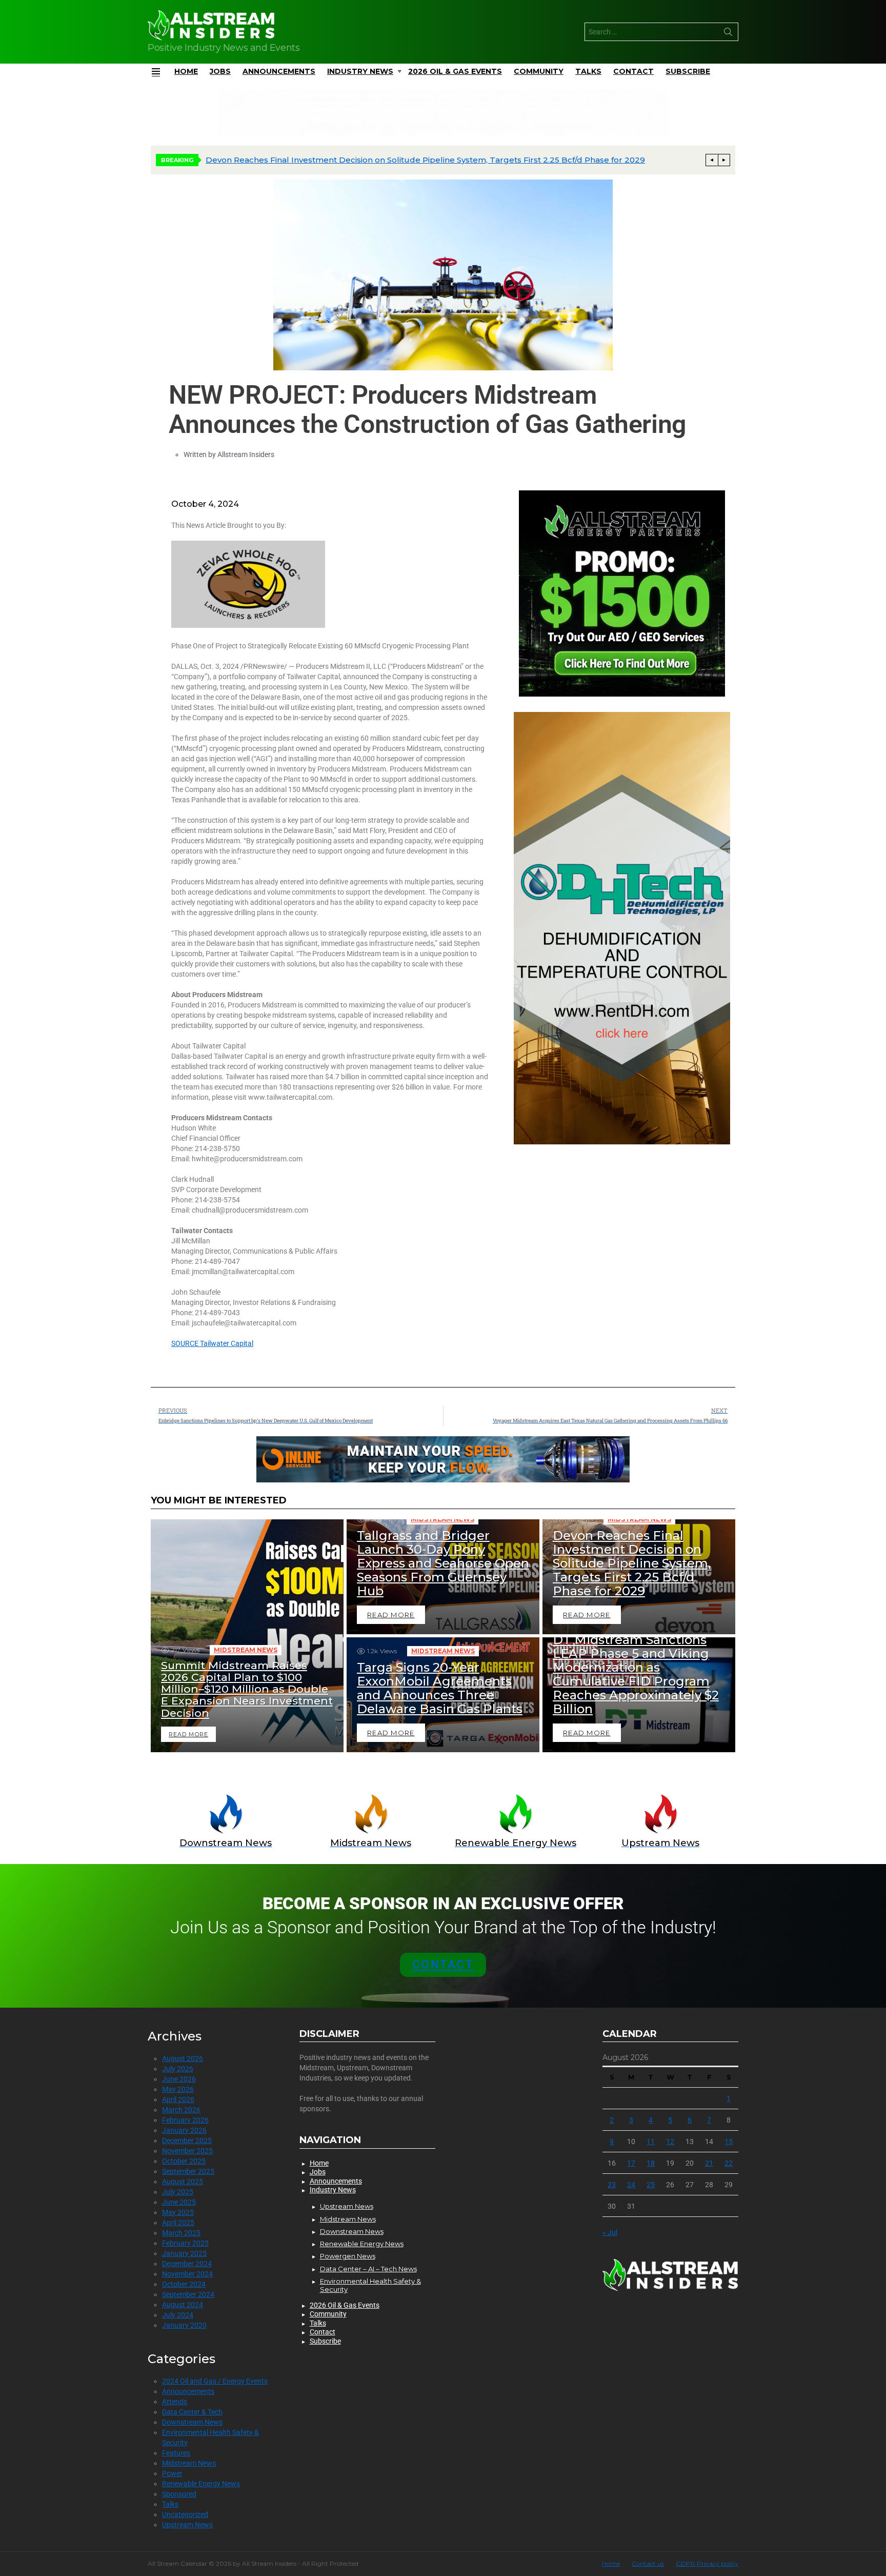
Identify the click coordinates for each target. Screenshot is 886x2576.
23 (612, 2185)
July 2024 (178, 2315)
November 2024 (187, 2274)
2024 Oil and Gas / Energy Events (215, 2381)
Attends (175, 2402)
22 (729, 2163)
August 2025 (183, 2182)
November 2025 (187, 2151)
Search (728, 34)
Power (172, 2473)
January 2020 (184, 2325)
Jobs (220, 71)
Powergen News (348, 2256)
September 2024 (188, 2294)
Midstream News (246, 1650)
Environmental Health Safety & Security (370, 2285)
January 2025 (184, 2253)
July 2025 (178, 2192)
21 (709, 2163)
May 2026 (178, 2089)
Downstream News (192, 2422)
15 (729, 2142)
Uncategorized (185, 2514)
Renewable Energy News (201, 2484)
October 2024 (184, 2284)
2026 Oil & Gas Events (455, 71)
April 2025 (178, 2223)
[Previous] (712, 160)
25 (651, 2185)
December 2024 (187, 2264)
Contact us (648, 2563)
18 (651, 2163)
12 (670, 2142)
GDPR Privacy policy (707, 2563)
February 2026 (185, 2120)
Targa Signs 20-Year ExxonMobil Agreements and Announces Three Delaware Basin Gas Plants (396, 160)
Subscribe (688, 71)
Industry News (360, 71)
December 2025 (187, 2141)
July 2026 (178, 2069)
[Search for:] (661, 32)
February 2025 (185, 2243)
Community (539, 71)
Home (186, 71)
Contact (633, 71)
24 (631, 2185)
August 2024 (183, 2305)
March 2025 (181, 2233)
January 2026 (184, 2130)
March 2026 (181, 2110)
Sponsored (179, 2494)
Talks (588, 71)
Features (176, 2453)
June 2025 (179, 2202)
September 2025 (188, 2171)
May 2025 (178, 2212)
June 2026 (179, 2079)
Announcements (279, 71)
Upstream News (187, 2525)
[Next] (724, 160)
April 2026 (178, 2099)
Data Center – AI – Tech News (368, 2269)
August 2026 (183, 2058)
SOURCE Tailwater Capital (212, 1343)
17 (631, 2163)
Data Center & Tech (192, 2412)
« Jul (610, 2232)
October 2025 (184, 2161)
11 (651, 2142)
